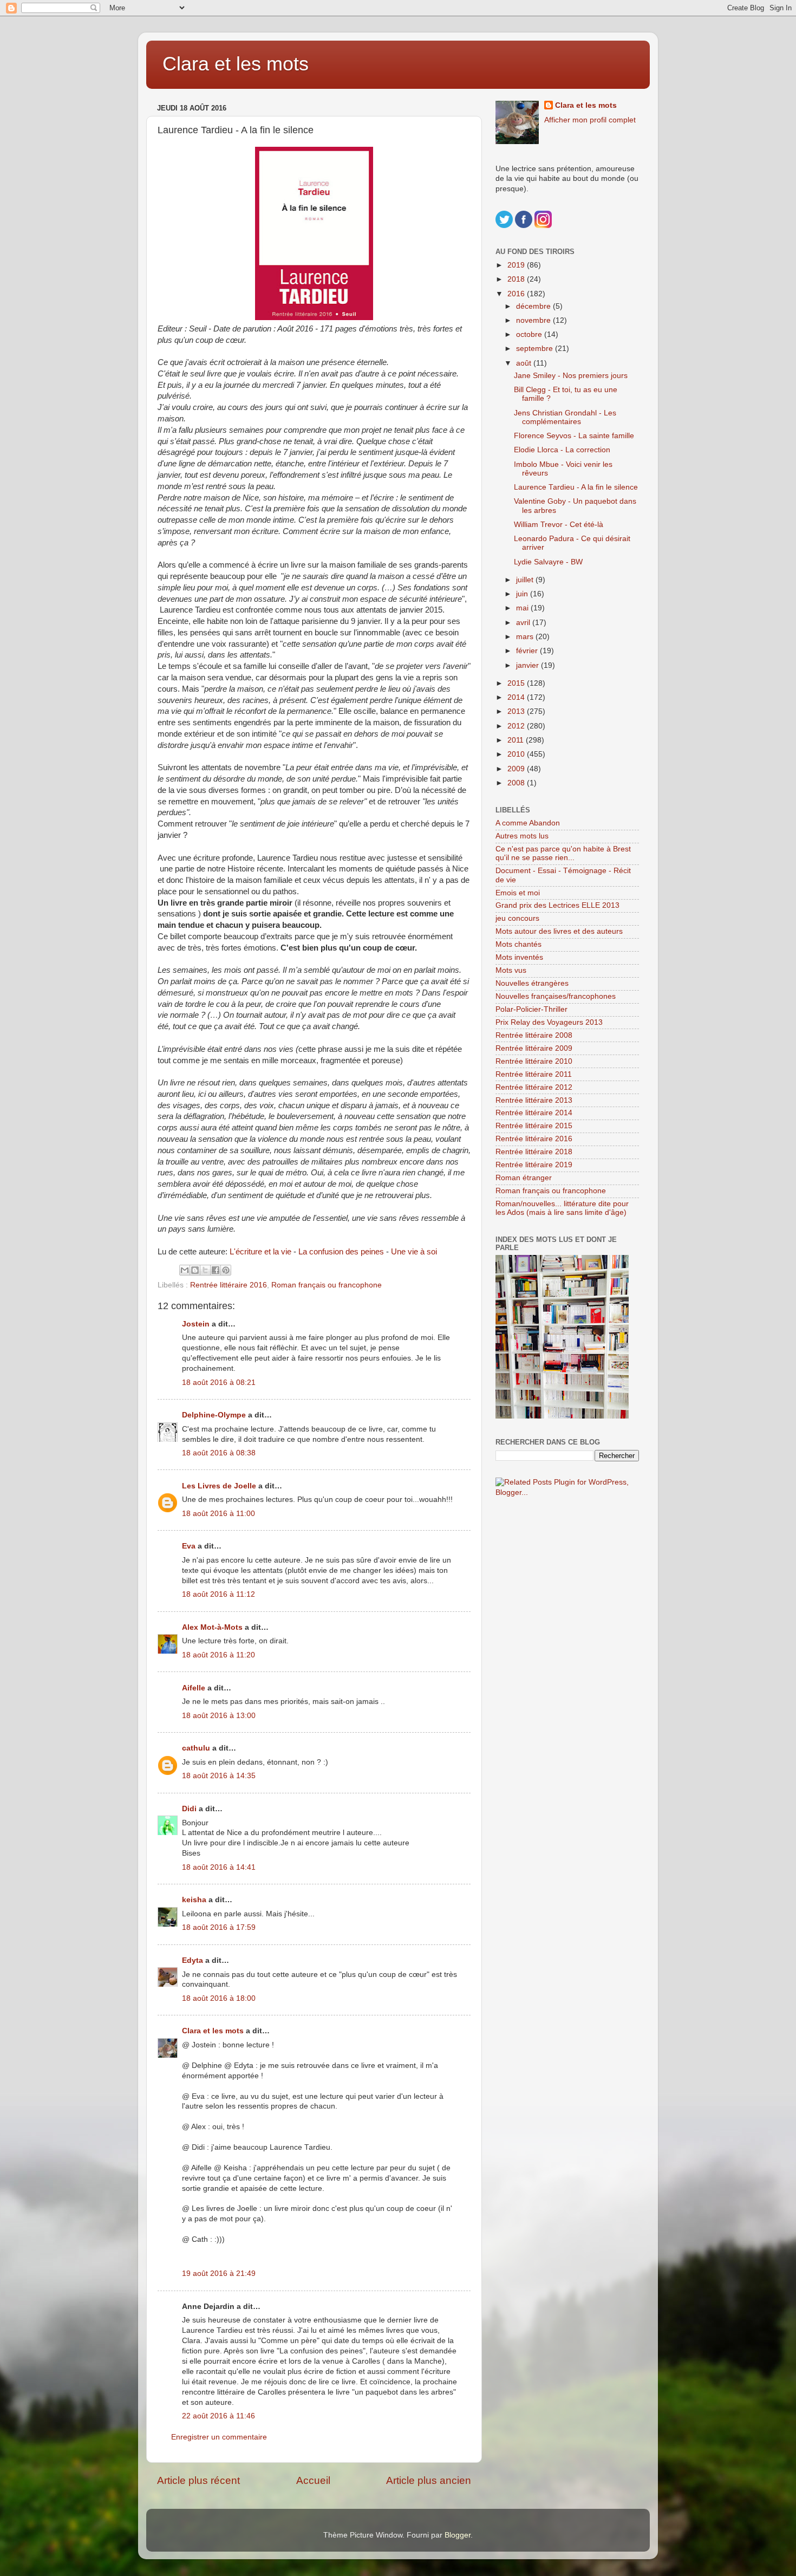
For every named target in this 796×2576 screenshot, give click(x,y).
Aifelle (194, 1688)
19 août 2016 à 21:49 (219, 2273)
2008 (517, 783)
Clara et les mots (236, 64)
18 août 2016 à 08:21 (219, 1383)
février (528, 651)
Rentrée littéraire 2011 (534, 1074)
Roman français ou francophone (327, 1285)
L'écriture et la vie (260, 1252)
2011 (517, 740)
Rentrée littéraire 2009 (534, 1048)
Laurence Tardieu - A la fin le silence (576, 487)
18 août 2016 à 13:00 (219, 1716)
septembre (536, 349)
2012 (517, 726)
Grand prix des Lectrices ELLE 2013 (557, 905)
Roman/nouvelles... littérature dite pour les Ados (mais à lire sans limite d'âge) (562, 1208)
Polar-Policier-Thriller (531, 1009)
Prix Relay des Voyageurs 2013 (549, 1022)
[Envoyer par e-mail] (185, 1270)
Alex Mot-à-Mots (212, 1627)
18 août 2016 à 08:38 (219, 1453)
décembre (534, 306)
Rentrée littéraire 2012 (534, 1087)
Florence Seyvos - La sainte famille (574, 436)
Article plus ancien (429, 2480)
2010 (517, 754)
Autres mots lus (522, 836)
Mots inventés (519, 957)
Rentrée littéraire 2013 (534, 1100)
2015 (517, 683)
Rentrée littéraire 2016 (229, 1285)
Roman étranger (524, 1178)
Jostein (196, 1324)
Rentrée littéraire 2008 (534, 1035)
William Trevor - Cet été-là (559, 525)
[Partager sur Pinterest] (226, 1270)
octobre (530, 334)
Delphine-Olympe (214, 1415)
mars (526, 637)
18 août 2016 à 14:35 (219, 1776)
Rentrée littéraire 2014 (534, 1113)
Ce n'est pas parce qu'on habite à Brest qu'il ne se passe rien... (563, 853)
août (525, 363)
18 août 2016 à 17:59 (219, 1927)
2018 (517, 279)
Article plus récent (198, 2480)
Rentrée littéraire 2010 (534, 1061)
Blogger (458, 2535)
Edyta (193, 1960)
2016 (517, 294)
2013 (517, 711)
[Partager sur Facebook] (216, 1270)
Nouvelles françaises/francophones (556, 996)
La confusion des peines (341, 1252)
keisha (194, 1900)
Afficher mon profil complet (590, 120)
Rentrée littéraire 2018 (534, 1152)
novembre (534, 320)
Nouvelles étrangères (532, 983)
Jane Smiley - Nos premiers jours (571, 376)
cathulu (196, 1748)
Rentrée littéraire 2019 (534, 1165)
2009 (517, 769)
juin (523, 594)
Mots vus (511, 970)
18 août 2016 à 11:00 (218, 1514)
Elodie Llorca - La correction (562, 450)
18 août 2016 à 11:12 (218, 1594)
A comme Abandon (528, 823)
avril (524, 623)
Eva (189, 1546)
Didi (189, 1809)
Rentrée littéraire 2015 (534, 1126)
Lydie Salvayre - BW (548, 562)
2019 (517, 265)
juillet (526, 580)
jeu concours (517, 918)
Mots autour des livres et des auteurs (559, 931)
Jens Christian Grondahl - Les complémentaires (565, 417)
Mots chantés (518, 944)
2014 (517, 697)
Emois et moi (518, 893)
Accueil (313, 2480)
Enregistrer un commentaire (219, 2437)
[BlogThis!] (195, 1270)
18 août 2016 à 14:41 (219, 1867)
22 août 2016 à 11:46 (218, 2416)
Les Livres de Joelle (219, 1486)
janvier (529, 665)
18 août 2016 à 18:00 (219, 1998)
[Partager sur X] (205, 1270)
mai (523, 608)
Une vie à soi (414, 1252)
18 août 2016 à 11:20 (218, 1655)
